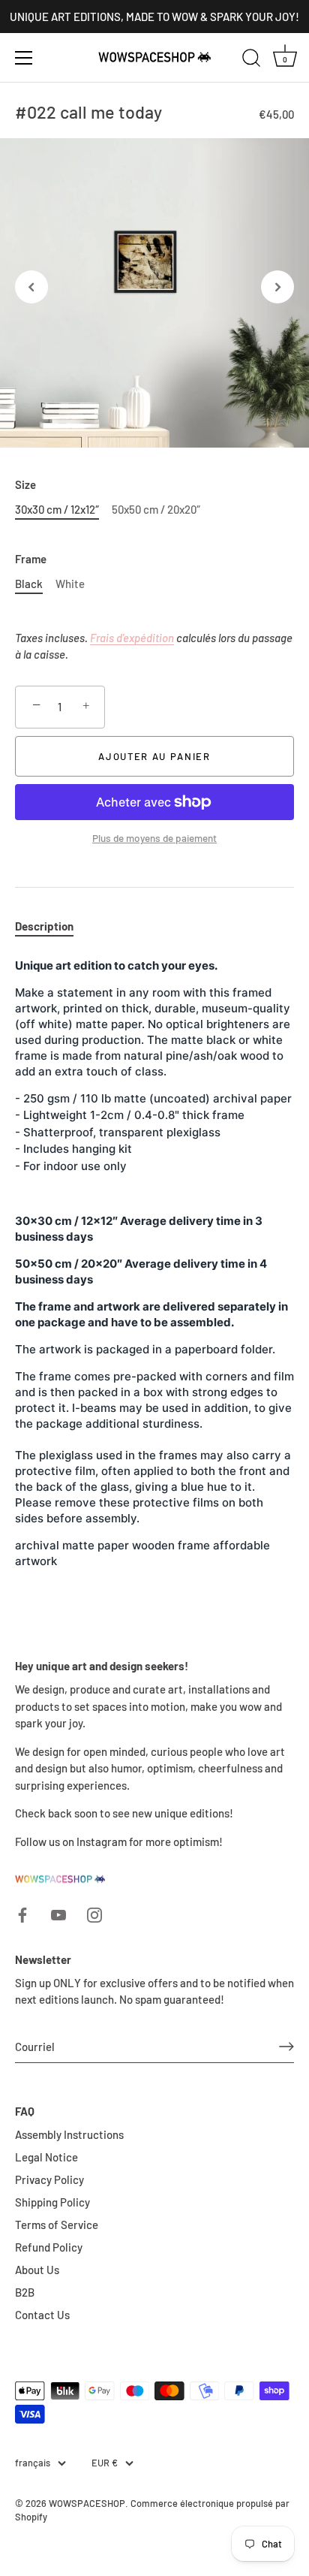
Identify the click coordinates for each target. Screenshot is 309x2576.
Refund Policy (49, 2247)
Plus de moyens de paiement (154, 838)
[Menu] (24, 58)
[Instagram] (94, 1914)
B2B (25, 2292)
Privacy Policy (49, 2179)
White (70, 584)
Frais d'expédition (132, 638)
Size (25, 484)
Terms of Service (57, 2225)
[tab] (52, 926)
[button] (31, 287)
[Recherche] (251, 60)
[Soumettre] (286, 2047)
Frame (31, 559)
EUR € (105, 2463)
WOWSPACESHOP (87, 2503)
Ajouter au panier (154, 756)
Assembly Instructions (69, 2134)
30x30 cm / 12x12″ (57, 509)
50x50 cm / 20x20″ (156, 509)
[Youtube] (58, 1914)
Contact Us (42, 2315)
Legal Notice (46, 2157)
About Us (37, 2270)
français (33, 2463)
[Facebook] (22, 1914)
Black (29, 584)
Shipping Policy (52, 2202)
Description (44, 926)
